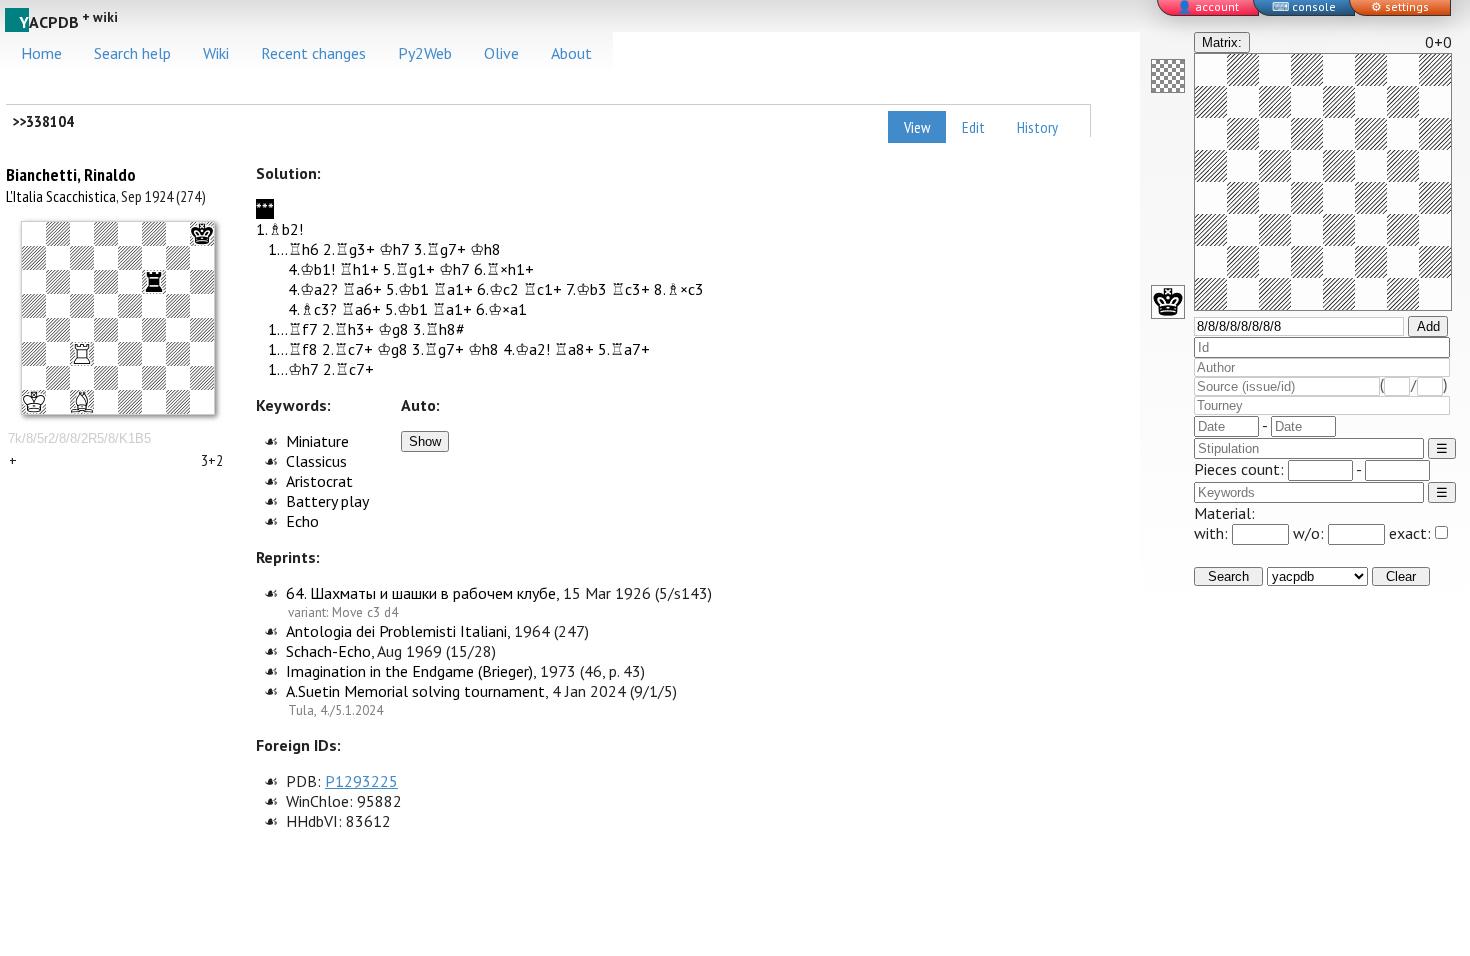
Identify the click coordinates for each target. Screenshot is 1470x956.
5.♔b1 (407, 289)
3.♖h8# (439, 329)
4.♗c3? (312, 309)
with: (1213, 533)
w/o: (1310, 533)
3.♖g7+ (440, 249)
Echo (302, 521)
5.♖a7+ (624, 349)
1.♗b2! (279, 229)
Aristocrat (319, 481)
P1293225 (361, 781)
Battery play (327, 501)
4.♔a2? (313, 289)
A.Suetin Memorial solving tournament (415, 691)
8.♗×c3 (679, 289)
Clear (1401, 576)
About (571, 53)
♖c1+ (542, 289)
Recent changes (313, 53)
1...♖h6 (293, 249)
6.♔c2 (498, 289)
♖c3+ (630, 289)
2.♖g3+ (349, 249)
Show (425, 441)
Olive (501, 53)
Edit (973, 127)
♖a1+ (453, 289)
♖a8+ (574, 349)
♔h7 (394, 249)
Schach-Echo (328, 651)
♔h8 (485, 249)
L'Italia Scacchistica (61, 196)
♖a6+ (362, 289)
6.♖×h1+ (504, 269)
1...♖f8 (293, 349)
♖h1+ (359, 269)
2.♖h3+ (348, 329)
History (1037, 127)
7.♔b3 (586, 289)
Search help (132, 53)
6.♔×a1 (501, 309)
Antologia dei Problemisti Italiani (396, 631)
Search (1228, 576)
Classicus (316, 461)
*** (265, 209)
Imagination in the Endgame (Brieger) (409, 671)
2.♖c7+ (347, 349)
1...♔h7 (293, 369)
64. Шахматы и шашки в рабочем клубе (421, 593)
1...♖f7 (293, 329)
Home (41, 53)
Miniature (317, 441)
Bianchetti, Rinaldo (71, 174)
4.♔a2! (526, 349)
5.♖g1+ (409, 269)
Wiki (216, 53)
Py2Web (425, 53)
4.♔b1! (311, 269)
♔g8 (393, 329)
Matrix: (1222, 42)
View (917, 127)
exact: (1410, 533)
